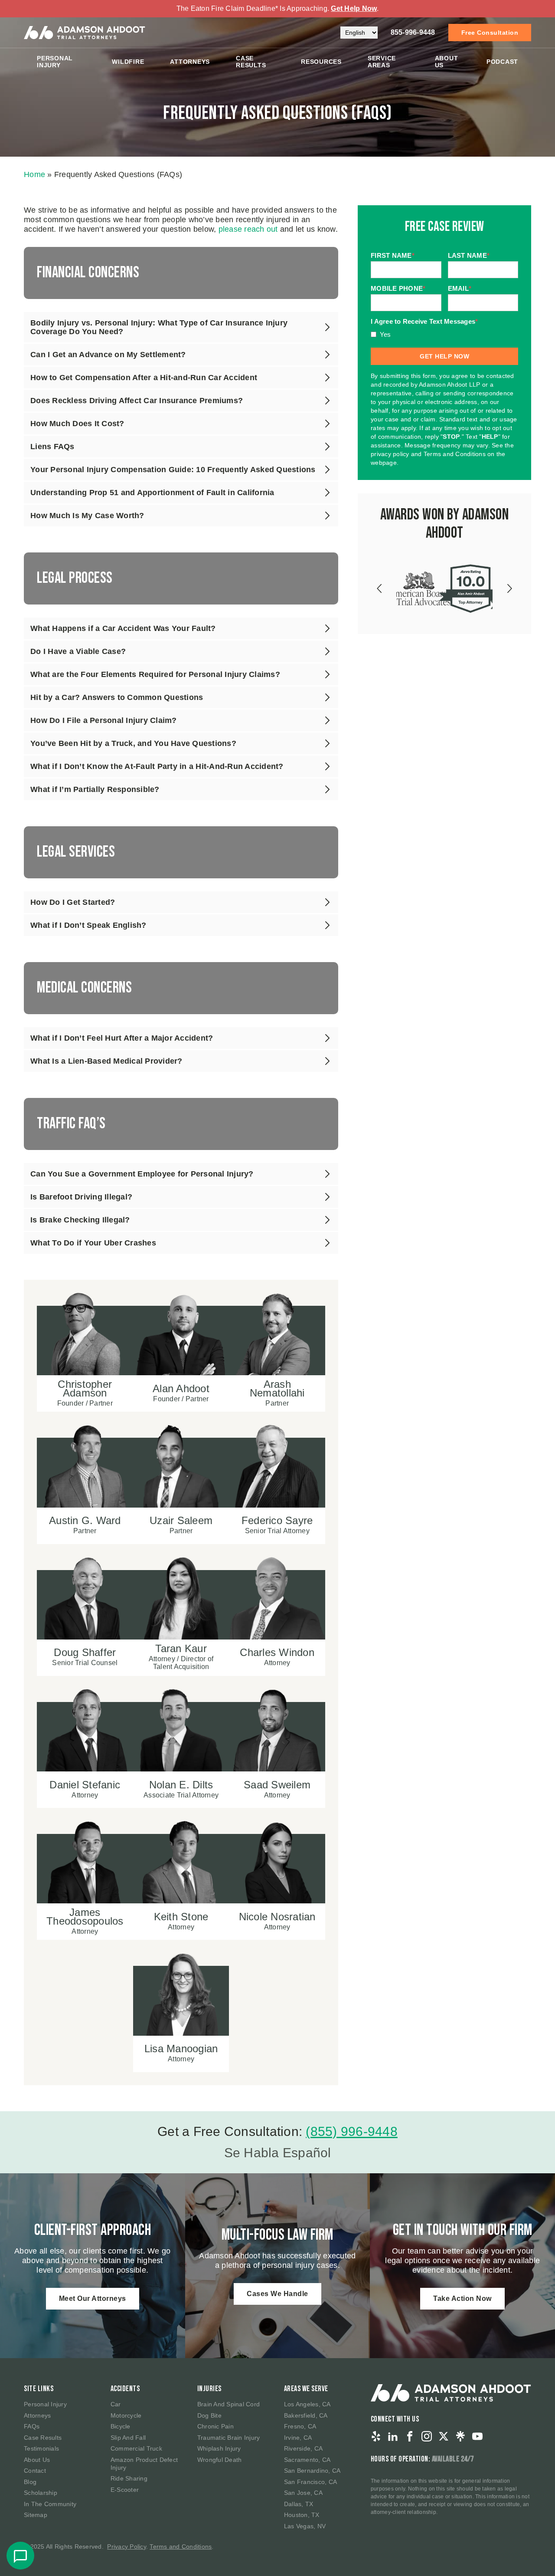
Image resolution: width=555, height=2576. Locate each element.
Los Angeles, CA (307, 2404)
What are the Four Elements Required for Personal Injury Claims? (155, 674)
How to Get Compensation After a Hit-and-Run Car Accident (144, 378)
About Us (447, 62)
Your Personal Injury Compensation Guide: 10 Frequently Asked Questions (173, 470)
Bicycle (121, 2426)
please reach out (248, 229)
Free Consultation (490, 33)
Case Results (251, 62)
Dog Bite (209, 2415)
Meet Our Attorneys (93, 2298)
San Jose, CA (303, 2493)
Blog (30, 2482)
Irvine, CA (298, 2438)
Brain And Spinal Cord (229, 2404)
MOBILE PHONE (398, 289)
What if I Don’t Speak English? (88, 925)
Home (34, 174)
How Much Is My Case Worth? (87, 516)
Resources (321, 62)
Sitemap (36, 2515)
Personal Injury (55, 62)
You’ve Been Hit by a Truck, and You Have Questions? (133, 743)
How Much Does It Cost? (77, 424)
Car (116, 2404)
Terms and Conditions (181, 2546)
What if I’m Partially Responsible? (95, 789)
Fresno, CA (300, 2426)
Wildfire (128, 62)
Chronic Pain (215, 2426)
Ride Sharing (129, 2478)
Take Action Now (462, 2298)
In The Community (50, 2504)
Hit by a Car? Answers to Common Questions (117, 697)
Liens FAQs (52, 447)
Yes (385, 334)
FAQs (32, 2426)
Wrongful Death (220, 2460)
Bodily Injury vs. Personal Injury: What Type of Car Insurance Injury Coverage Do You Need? (159, 327)
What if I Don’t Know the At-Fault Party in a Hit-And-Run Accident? (157, 766)
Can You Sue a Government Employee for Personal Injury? (142, 1174)
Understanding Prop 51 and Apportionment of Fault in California (152, 493)
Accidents (125, 2389)
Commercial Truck (136, 2448)
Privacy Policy (127, 2546)
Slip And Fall (128, 2438)
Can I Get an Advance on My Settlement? (108, 355)
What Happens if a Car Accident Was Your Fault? (123, 628)
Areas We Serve (306, 2389)
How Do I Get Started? (73, 902)
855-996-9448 (413, 32)
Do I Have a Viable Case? (78, 651)
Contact (35, 2471)
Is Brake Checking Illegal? (80, 1220)
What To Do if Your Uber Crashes (93, 1243)
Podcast (502, 62)
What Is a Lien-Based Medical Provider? (106, 1061)
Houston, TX (302, 2515)
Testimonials (41, 2448)
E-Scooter (125, 2490)
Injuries (209, 2389)
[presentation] (380, 588)
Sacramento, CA (307, 2460)
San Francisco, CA (310, 2482)
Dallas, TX (299, 2504)
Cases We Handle (277, 2294)
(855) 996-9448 (352, 2131)
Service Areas (382, 62)
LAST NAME (469, 256)
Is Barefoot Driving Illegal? (81, 1197)
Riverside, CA (303, 2448)
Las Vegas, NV (305, 2526)
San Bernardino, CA (312, 2471)
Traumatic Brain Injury (229, 2438)
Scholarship (41, 2493)
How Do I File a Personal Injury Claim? (104, 720)
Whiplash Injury (219, 2448)
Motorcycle (126, 2415)
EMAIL (460, 289)
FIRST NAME (393, 256)
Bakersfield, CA (306, 2415)
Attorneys (190, 62)
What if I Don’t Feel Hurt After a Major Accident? (122, 1038)
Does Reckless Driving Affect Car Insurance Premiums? (137, 401)
